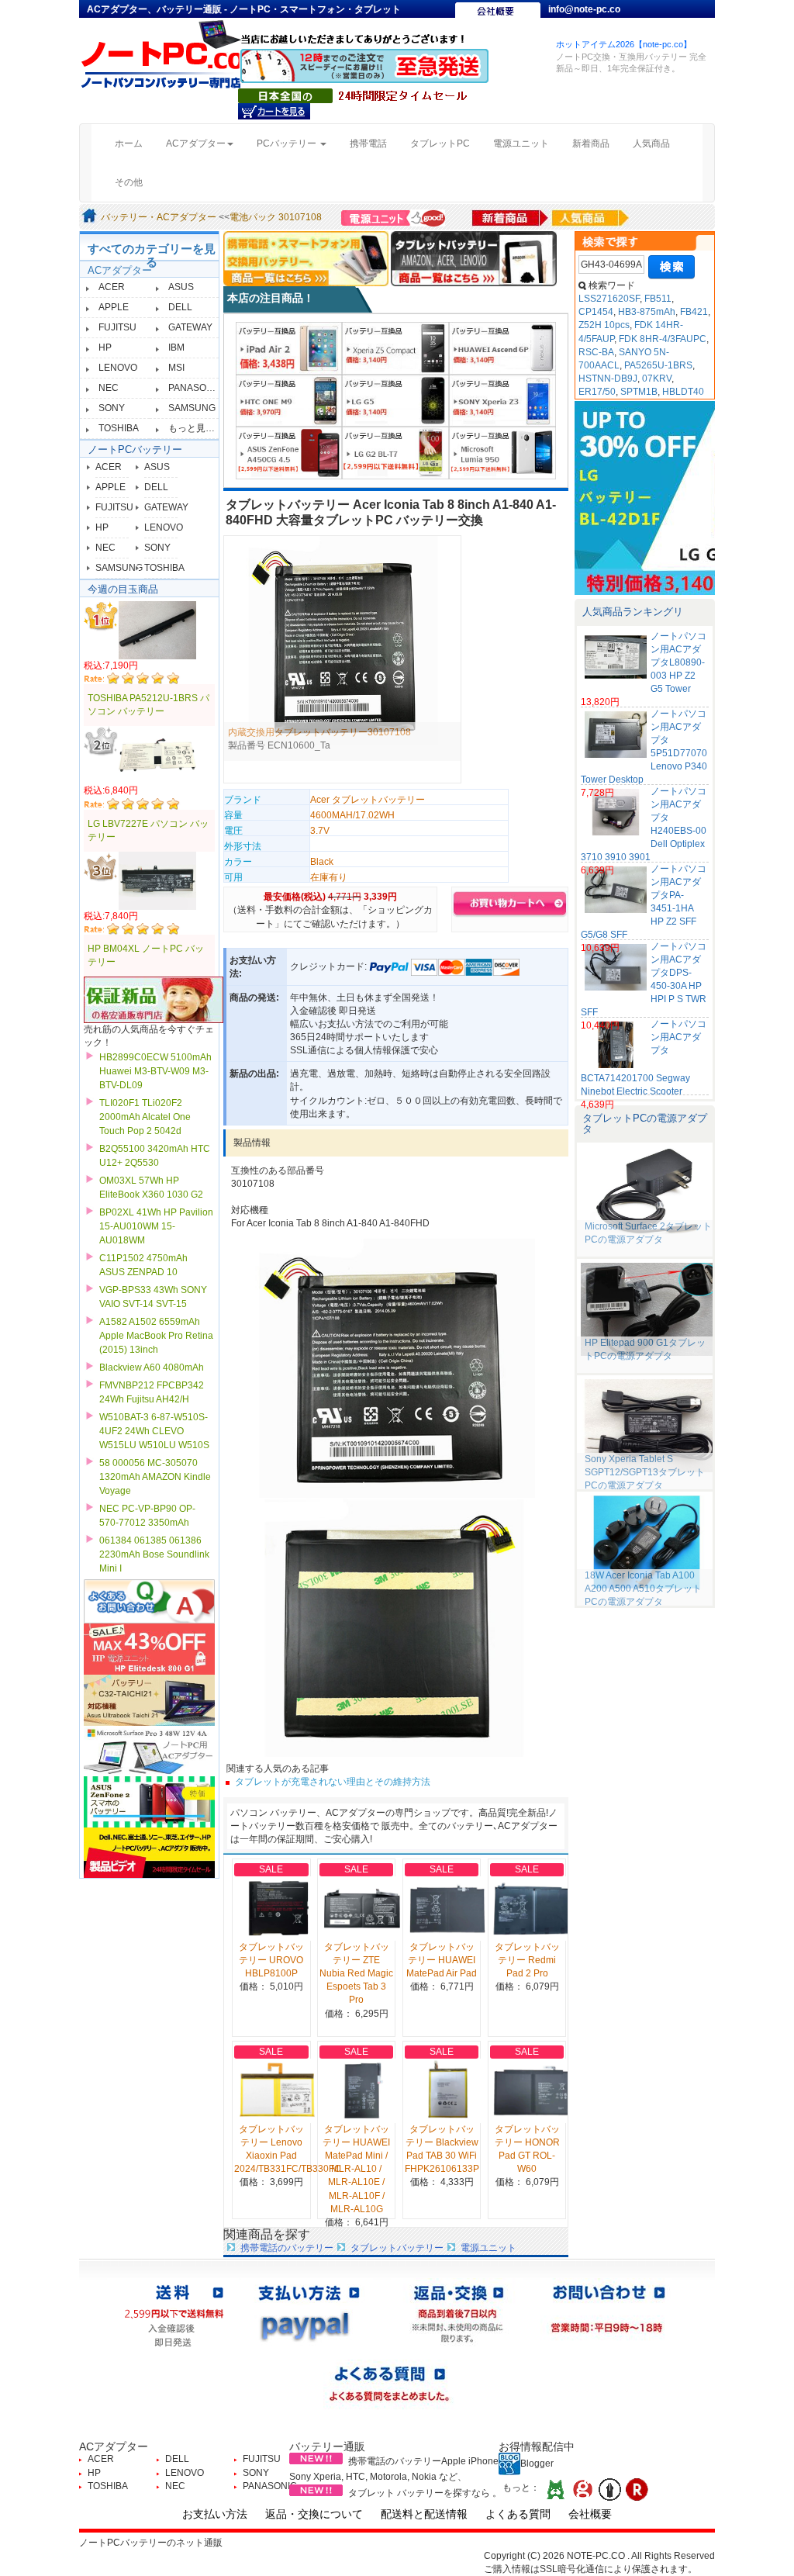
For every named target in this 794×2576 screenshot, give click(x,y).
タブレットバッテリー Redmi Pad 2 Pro (527, 1960)
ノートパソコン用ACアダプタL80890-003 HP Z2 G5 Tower (678, 663)
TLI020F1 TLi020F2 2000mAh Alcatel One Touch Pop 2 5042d (145, 1117)
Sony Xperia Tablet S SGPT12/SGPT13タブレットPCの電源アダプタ (645, 1472)
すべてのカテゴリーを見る (152, 255)
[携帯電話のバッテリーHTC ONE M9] (289, 400)
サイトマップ (577, 25)
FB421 (694, 312)
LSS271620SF (609, 299)
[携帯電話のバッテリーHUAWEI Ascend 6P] (502, 348)
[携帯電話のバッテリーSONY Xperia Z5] (395, 348)
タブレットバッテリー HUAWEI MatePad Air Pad (442, 1960)
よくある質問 (518, 2514)
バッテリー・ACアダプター (159, 217)
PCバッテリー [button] (288, 143)
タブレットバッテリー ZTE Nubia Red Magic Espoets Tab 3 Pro (356, 1974)
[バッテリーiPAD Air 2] (289, 348)
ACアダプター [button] (196, 143)
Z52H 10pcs (604, 325)
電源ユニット (521, 143)
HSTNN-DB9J (608, 379)
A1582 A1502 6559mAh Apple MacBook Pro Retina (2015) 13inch (156, 1336)
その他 (129, 182)
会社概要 (590, 2514)
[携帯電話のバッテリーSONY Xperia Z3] (502, 400)
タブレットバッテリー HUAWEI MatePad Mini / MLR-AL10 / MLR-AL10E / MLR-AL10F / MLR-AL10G (356, 2169)
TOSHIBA (119, 428)
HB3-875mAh (647, 312)
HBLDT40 (683, 392)
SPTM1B (639, 392)
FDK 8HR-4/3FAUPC (663, 339)
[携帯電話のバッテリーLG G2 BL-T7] (395, 452)
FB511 (658, 299)
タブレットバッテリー (397, 2248)
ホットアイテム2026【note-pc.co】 (624, 44)
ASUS (181, 287)
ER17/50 (597, 392)
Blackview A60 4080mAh (152, 1368)
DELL (180, 307)
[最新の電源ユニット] (395, 217)
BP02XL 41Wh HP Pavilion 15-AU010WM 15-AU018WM (156, 1226)
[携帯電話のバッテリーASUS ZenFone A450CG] (289, 452)
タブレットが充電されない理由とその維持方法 (333, 1782)
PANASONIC (195, 388)
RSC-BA (596, 352)
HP (105, 348)
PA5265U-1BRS (658, 365)
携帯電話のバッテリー (287, 2248)
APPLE (114, 307)
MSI (176, 368)
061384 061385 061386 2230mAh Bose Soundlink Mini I (154, 1554)
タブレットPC (440, 143)
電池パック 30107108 (276, 217)
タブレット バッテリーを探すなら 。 (425, 2493)
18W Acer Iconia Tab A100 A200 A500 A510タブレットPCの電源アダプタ (643, 1589)
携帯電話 (368, 143)
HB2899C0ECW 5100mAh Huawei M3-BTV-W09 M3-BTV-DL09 (155, 1071)
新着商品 (591, 143)
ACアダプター (120, 270)
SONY (112, 408)
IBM (176, 348)
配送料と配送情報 (424, 2514)
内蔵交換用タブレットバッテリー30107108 (319, 732)
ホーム (135, 143)
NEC (109, 388)
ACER (112, 287)
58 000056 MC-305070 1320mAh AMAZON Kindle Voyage (155, 1477)
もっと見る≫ (196, 428)
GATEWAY (190, 327)
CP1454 (596, 312)
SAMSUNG (192, 408)
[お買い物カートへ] (274, 111)
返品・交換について (314, 2514)
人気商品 (651, 143)
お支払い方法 (215, 2514)
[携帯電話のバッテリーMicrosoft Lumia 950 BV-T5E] (502, 452)
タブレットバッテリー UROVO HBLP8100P (271, 1960)
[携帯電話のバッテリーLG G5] (395, 400)
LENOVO (118, 368)
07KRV (657, 379)
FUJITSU (117, 327)
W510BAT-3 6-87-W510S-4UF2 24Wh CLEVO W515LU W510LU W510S (154, 1431)
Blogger (537, 2464)
